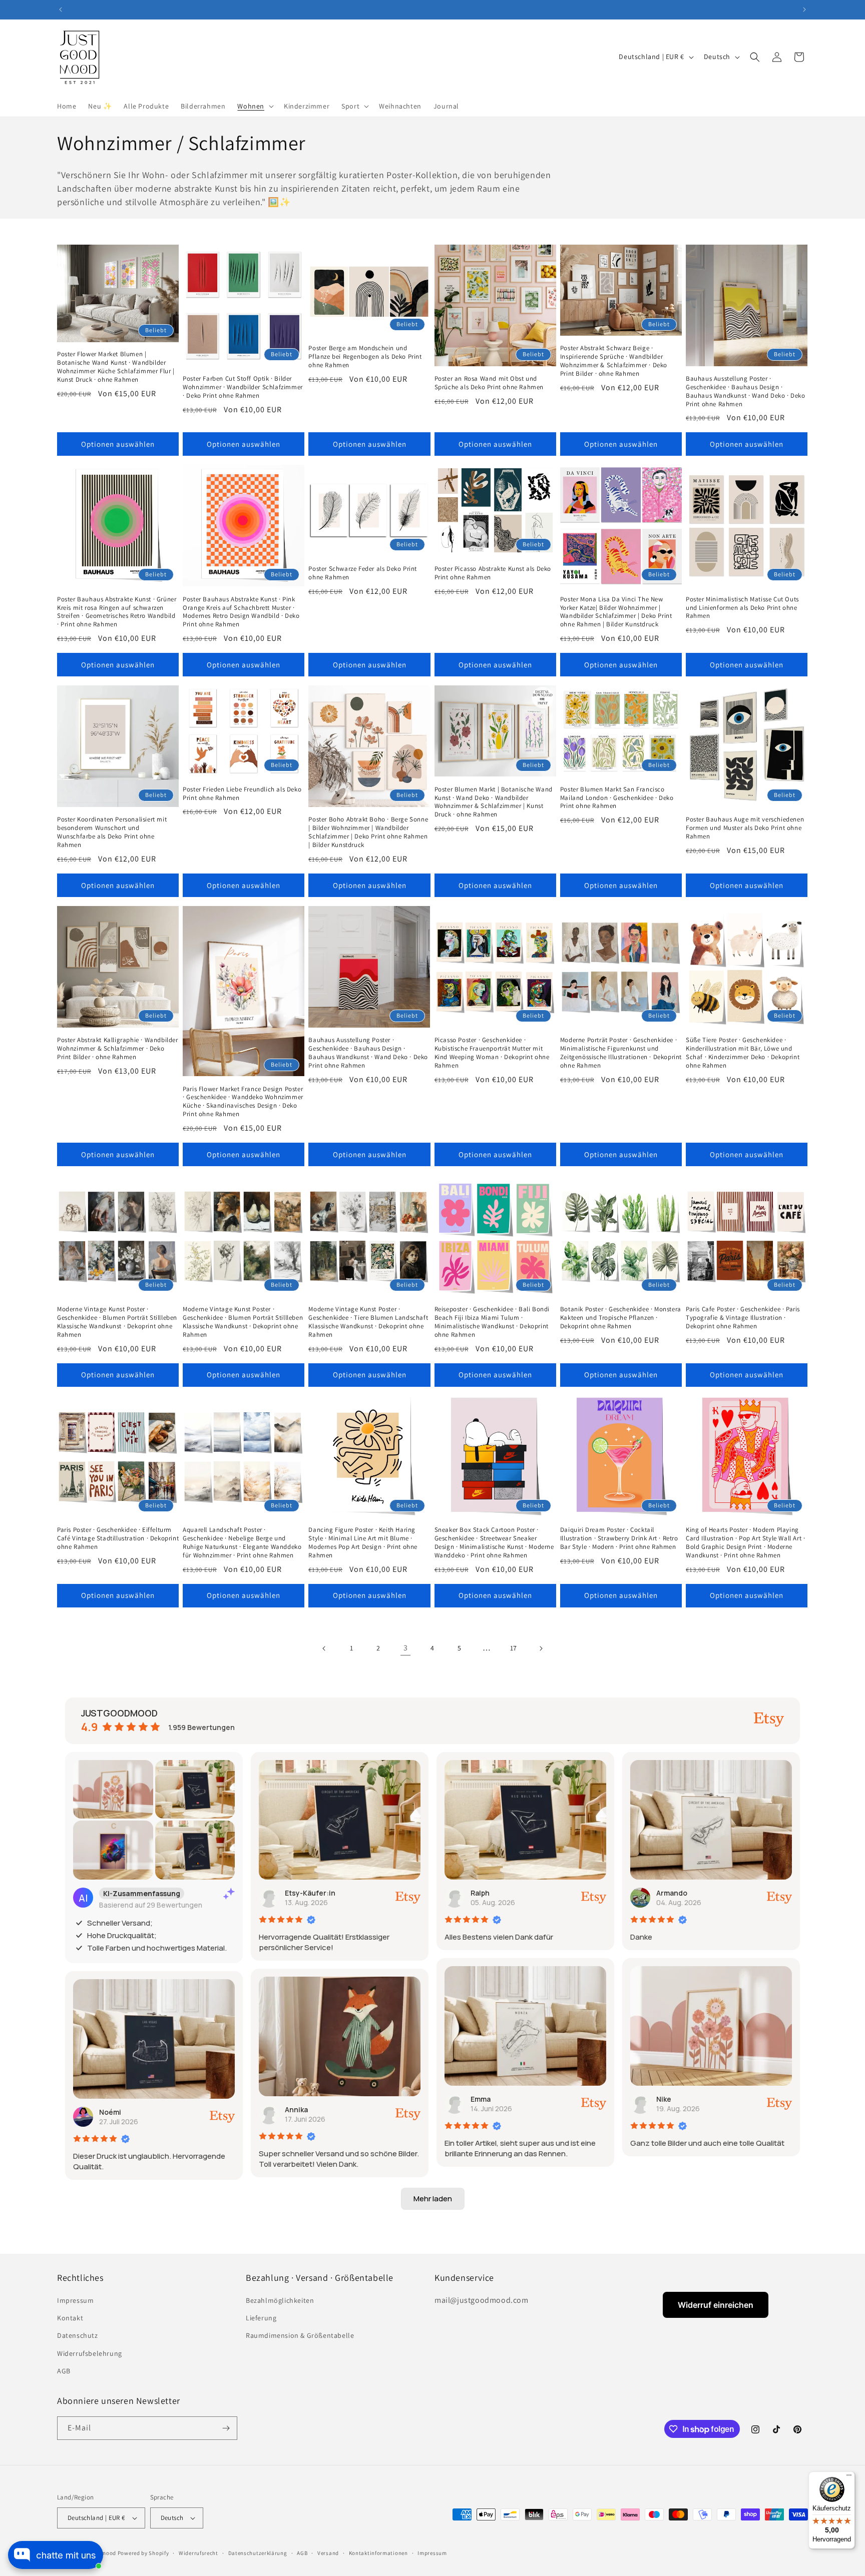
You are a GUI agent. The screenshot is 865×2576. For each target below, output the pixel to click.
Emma (481, 2099)
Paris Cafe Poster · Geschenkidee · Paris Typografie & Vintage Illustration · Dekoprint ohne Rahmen (743, 1318)
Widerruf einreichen (716, 2305)
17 (514, 1648)
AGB (64, 2371)
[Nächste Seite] (541, 1648)
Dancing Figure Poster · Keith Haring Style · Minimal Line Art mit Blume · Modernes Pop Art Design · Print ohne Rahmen (363, 1543)
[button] (255, 106)
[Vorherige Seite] (324, 1648)
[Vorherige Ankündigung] (61, 10)
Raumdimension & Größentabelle (300, 2335)
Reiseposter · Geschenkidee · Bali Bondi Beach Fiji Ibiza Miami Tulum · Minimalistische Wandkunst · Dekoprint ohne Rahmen (492, 1322)
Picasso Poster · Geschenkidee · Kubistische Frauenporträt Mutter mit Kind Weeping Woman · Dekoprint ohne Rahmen (492, 1053)
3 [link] (406, 1648)
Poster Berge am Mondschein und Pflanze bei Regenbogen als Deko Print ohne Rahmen (365, 357)
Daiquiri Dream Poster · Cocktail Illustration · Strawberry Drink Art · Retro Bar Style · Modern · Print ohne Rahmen (619, 1538)
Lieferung (261, 2318)
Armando (672, 1893)
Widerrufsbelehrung (90, 2353)
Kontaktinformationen (378, 2553)
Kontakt (70, 2318)
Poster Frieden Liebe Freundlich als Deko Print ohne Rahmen (242, 794)
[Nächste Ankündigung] (804, 10)
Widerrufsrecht (198, 2553)
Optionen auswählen (118, 444)
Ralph (480, 1893)
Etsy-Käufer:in (310, 1893)
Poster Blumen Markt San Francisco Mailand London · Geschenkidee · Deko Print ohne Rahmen (617, 798)
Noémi (110, 2112)
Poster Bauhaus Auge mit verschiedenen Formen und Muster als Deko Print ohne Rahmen (745, 828)
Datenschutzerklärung (258, 2553)
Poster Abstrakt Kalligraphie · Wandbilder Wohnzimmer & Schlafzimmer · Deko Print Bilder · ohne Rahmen (118, 1049)
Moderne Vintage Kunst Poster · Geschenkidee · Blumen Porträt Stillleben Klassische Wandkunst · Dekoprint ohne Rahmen (117, 1322)
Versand (328, 2553)
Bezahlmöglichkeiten (280, 2300)
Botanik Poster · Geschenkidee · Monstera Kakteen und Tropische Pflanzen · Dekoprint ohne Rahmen (621, 1318)
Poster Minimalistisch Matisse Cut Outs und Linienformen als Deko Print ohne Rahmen (742, 608)
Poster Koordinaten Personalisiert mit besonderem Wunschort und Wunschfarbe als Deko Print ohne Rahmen (112, 832)
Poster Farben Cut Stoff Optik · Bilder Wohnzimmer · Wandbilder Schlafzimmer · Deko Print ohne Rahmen (243, 387)
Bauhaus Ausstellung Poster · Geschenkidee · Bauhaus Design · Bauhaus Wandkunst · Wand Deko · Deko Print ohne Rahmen (746, 391)
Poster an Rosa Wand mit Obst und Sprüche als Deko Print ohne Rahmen (489, 383)
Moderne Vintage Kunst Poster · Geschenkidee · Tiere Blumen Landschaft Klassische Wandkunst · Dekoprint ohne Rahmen (368, 1322)
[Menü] (849, 2477)
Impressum (75, 2300)
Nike (664, 2099)
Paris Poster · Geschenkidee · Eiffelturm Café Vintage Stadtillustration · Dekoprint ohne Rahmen (118, 1538)
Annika (296, 2109)
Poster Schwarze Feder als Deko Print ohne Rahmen (363, 573)
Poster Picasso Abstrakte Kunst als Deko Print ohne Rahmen (493, 573)
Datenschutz (78, 2335)
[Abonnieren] (226, 2428)
